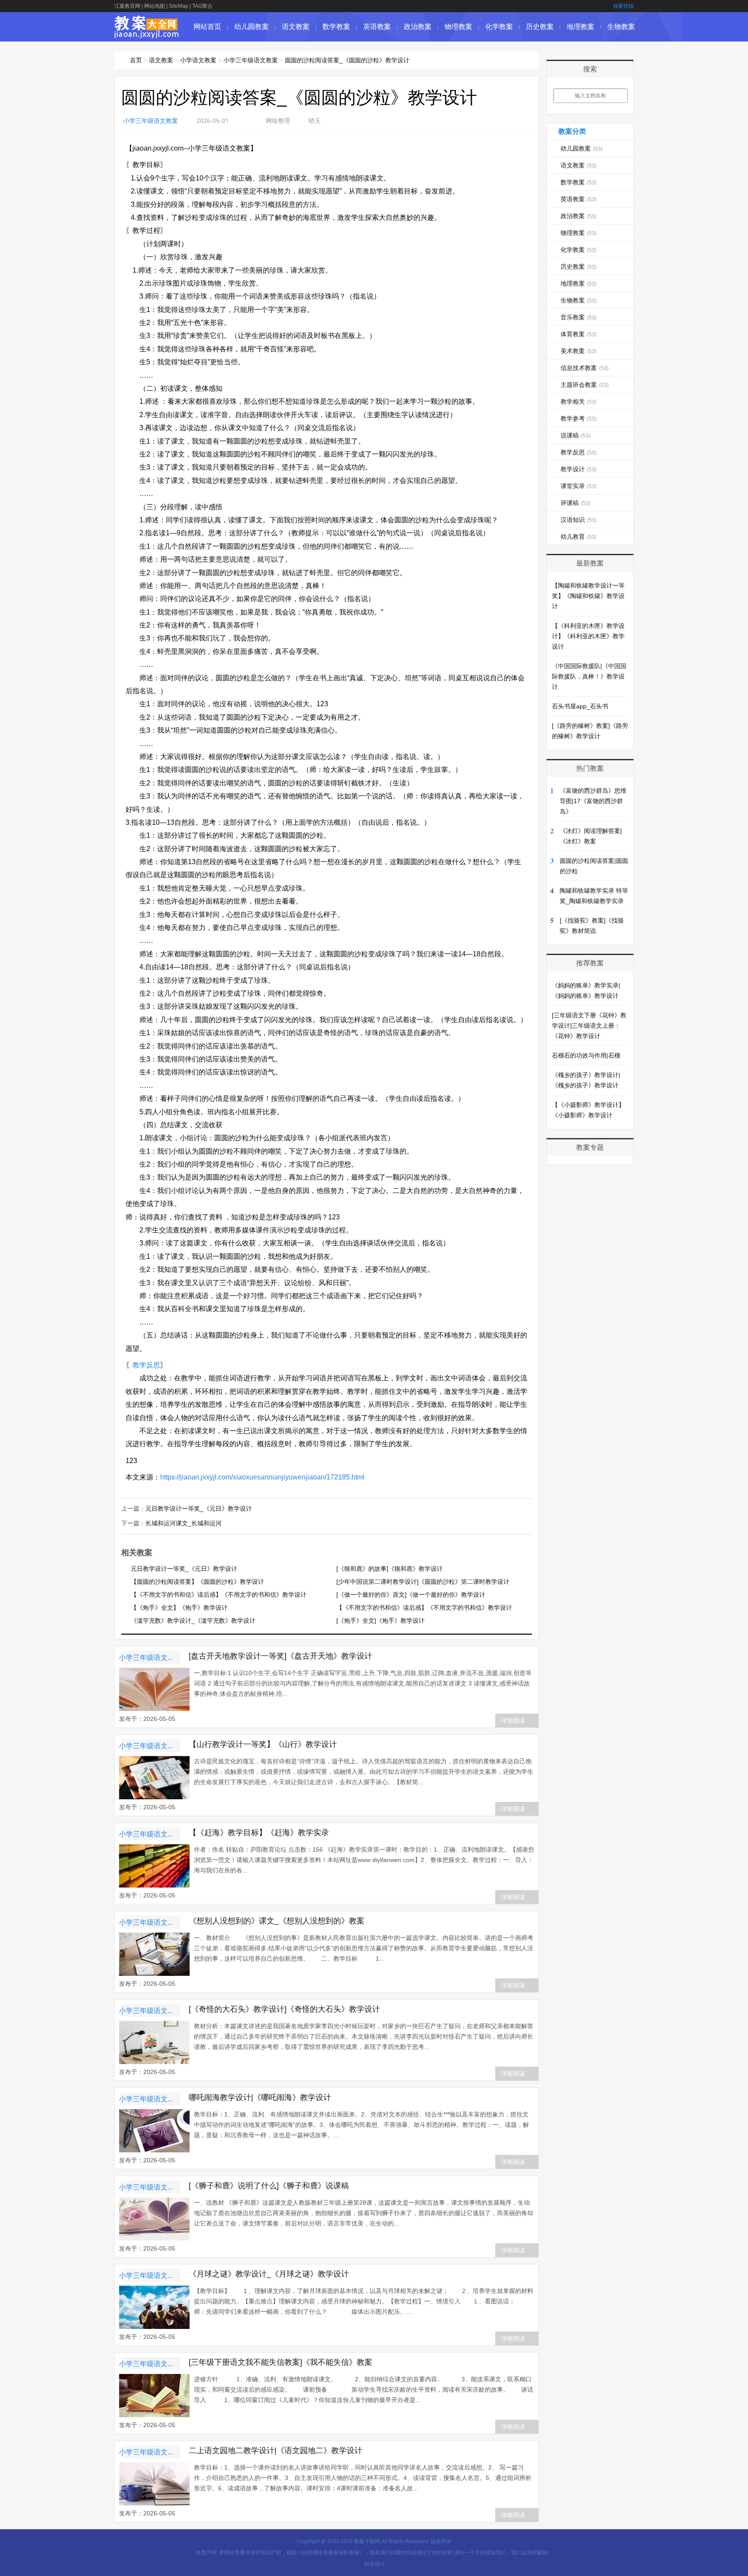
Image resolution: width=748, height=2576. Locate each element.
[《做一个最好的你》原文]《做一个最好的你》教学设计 (411, 1595)
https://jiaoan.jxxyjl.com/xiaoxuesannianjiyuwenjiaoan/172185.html (262, 1477)
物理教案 (458, 27)
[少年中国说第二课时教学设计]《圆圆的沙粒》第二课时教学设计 (423, 1582)
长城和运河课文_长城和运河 (184, 1523)
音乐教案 (579, 317)
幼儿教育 (579, 537)
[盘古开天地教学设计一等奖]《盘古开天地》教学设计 (280, 1656)
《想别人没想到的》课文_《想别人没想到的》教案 (277, 1921)
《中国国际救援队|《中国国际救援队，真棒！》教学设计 (589, 676)
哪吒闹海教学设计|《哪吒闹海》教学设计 (260, 2097)
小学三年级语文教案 (251, 60)
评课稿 (576, 503)
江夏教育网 (127, 6)
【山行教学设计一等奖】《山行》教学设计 (263, 1744)
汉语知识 (579, 520)
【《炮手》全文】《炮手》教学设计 (179, 1608)
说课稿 (576, 435)
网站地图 (155, 6)
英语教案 (377, 27)
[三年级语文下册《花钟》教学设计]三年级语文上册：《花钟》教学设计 (589, 1026)
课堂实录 (579, 486)
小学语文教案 (198, 60)
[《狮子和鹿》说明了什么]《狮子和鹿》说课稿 (269, 2186)
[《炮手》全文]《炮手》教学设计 (380, 1621)
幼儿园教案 (251, 27)
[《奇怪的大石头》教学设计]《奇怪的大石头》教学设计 (284, 2009)
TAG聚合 (202, 6)
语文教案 (296, 27)
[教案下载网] (147, 34)
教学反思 (146, 1365)
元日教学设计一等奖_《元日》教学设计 (199, 1508)
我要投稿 (623, 6)
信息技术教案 (585, 368)
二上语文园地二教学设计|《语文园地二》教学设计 (276, 2451)
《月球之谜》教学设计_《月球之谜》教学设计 (269, 2274)
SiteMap (179, 6)
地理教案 (580, 27)
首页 (136, 60)
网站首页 (207, 27)
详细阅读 (513, 1721)
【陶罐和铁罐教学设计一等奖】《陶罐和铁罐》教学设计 (588, 596)
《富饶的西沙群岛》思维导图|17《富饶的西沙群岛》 (593, 801)
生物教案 (621, 27)
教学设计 (579, 469)
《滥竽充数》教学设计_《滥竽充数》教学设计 (193, 1621)
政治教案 (418, 27)
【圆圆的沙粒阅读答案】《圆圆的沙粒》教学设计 (197, 1582)
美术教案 (579, 351)
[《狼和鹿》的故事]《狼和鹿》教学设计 (390, 1569)
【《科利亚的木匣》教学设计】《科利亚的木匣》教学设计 (588, 636)
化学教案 (499, 27)
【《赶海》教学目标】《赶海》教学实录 (259, 1833)
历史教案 (540, 27)
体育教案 (579, 334)
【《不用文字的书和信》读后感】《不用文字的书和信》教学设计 (219, 1595)
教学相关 (579, 402)
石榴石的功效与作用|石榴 (586, 1055)
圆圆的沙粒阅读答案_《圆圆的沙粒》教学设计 (347, 60)
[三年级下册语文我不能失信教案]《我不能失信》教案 (280, 2362)
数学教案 (336, 27)
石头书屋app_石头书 (580, 706)
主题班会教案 (585, 385)
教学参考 (579, 418)
